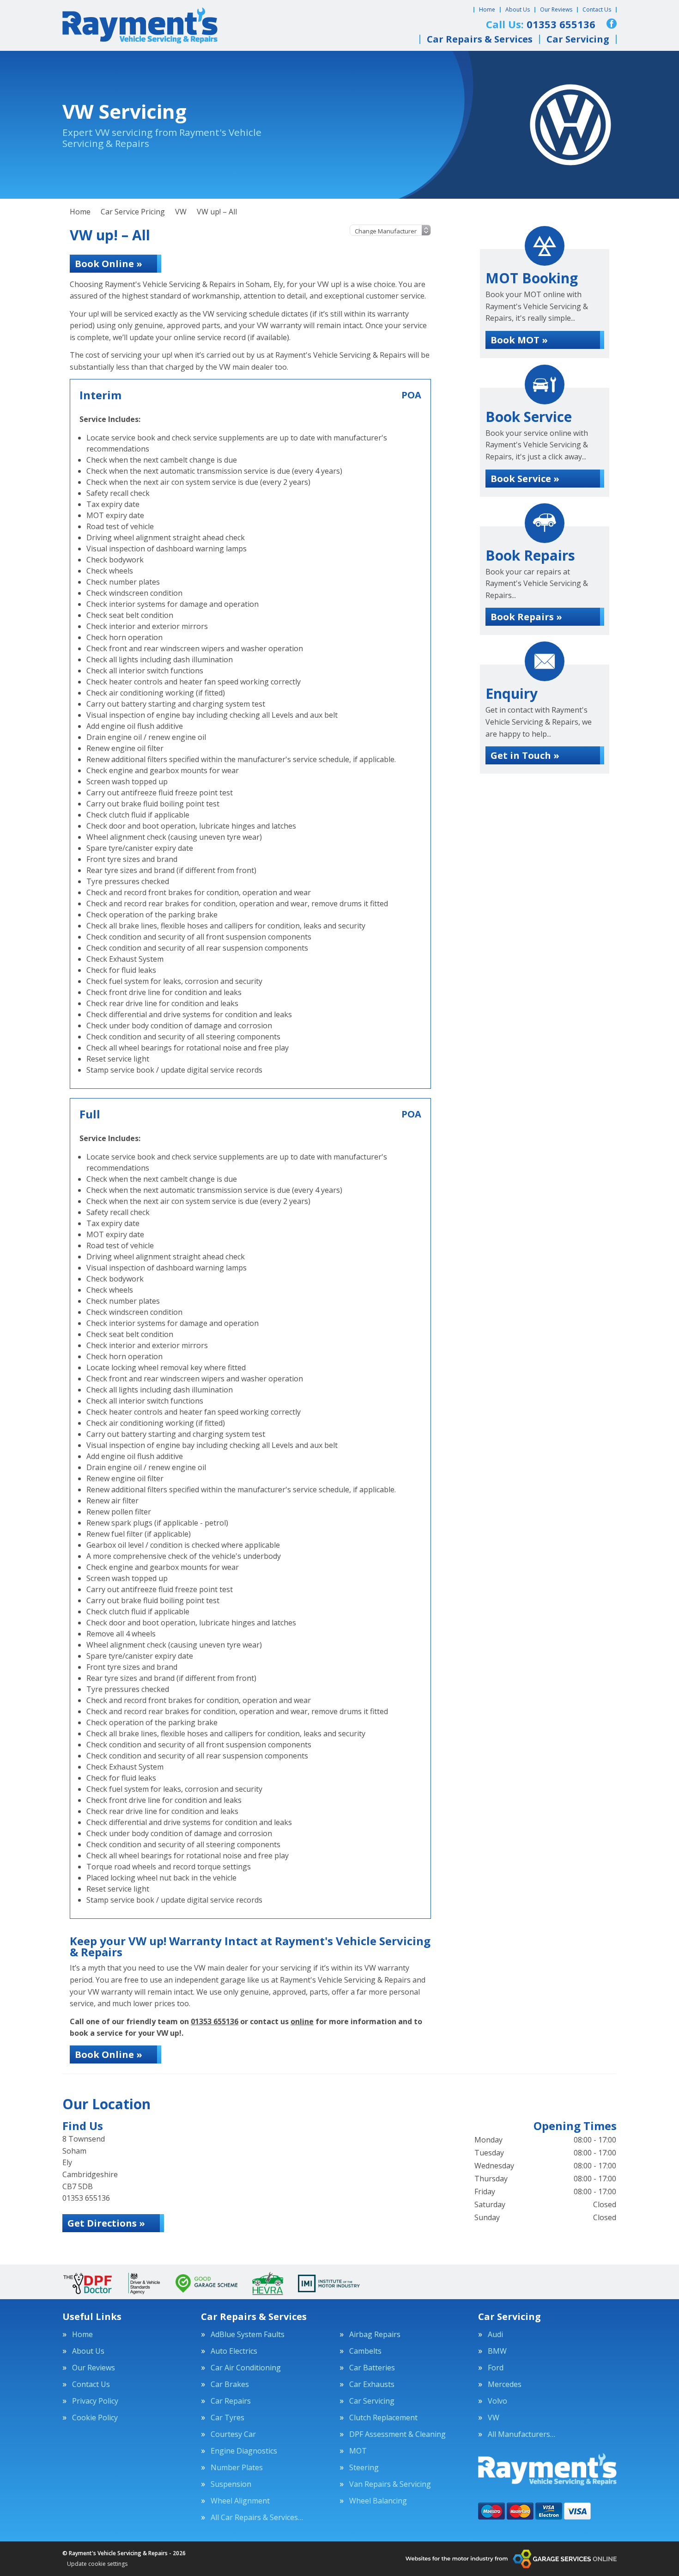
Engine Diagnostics (244, 2451)
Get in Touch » (525, 755)
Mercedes (505, 2384)
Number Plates (237, 2467)
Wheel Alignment (240, 2501)
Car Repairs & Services (480, 39)
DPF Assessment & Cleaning (397, 2434)
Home (487, 9)
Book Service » (525, 479)
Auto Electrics (234, 2351)
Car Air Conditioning (246, 2368)
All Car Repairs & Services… (257, 2517)
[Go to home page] (140, 25)
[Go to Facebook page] (612, 24)
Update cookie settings (97, 2564)
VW (494, 2417)
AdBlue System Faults (248, 2334)
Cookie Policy (95, 2417)
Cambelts (365, 2351)
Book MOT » (519, 340)
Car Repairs (231, 2401)
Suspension (231, 2484)
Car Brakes (230, 2384)
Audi (495, 2334)
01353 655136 (215, 2021)
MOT (358, 2451)
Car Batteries (372, 2368)
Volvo (497, 2401)
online (302, 2021)
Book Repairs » (526, 617)
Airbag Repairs (375, 2334)
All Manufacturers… (521, 2434)
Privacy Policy (95, 2401)
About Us (518, 9)
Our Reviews (556, 9)
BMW (497, 2351)
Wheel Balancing (378, 2501)
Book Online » (109, 264)
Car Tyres (227, 2417)
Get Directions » (106, 2223)
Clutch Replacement (383, 2417)
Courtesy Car (233, 2434)
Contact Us (597, 9)
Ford (496, 2368)
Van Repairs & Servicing (390, 2484)
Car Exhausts (372, 2384)
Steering (364, 2467)
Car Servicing (578, 39)
